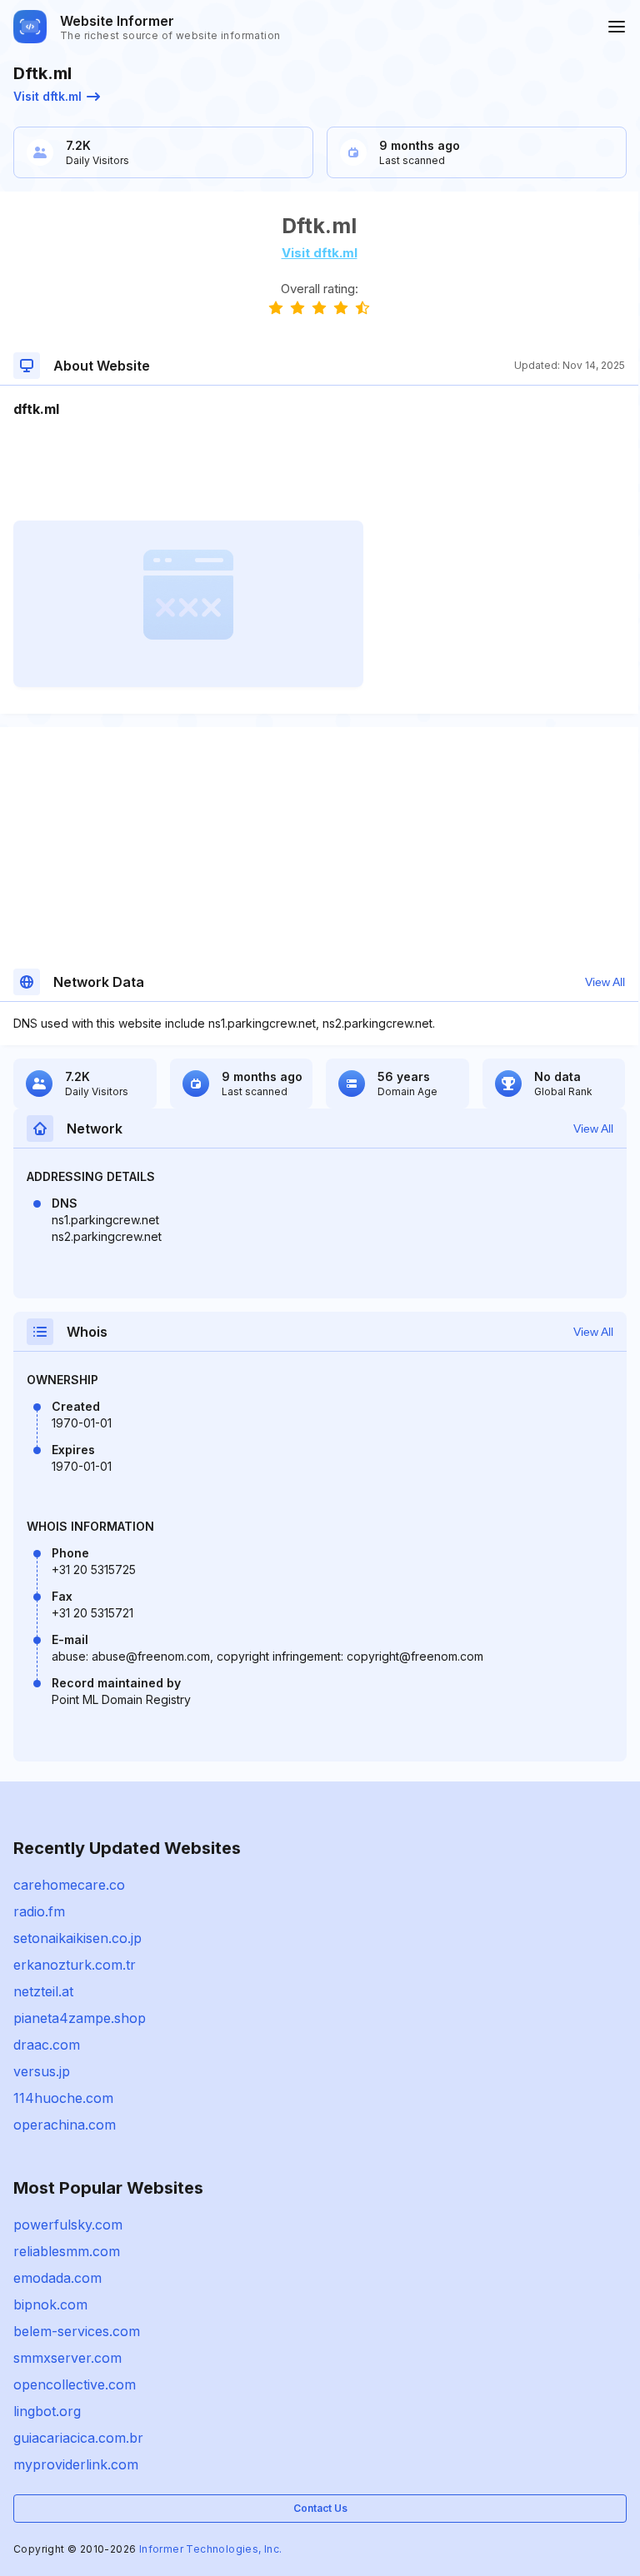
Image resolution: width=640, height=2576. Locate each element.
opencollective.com (75, 2384)
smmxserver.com (67, 2358)
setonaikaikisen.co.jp (77, 1938)
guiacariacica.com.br (78, 2438)
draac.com (47, 2045)
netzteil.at (43, 1991)
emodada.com (57, 2278)
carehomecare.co (69, 1885)
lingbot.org (47, 2411)
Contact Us (320, 2508)
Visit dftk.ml (47, 96)
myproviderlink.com (76, 2464)
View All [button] (605, 982)
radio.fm (39, 1911)
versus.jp (42, 2071)
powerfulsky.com (68, 2225)
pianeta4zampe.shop (80, 2018)
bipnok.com (50, 2304)
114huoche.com (63, 2098)
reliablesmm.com (67, 2251)
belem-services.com (77, 2331)
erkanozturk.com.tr (75, 1965)
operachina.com (65, 2125)
